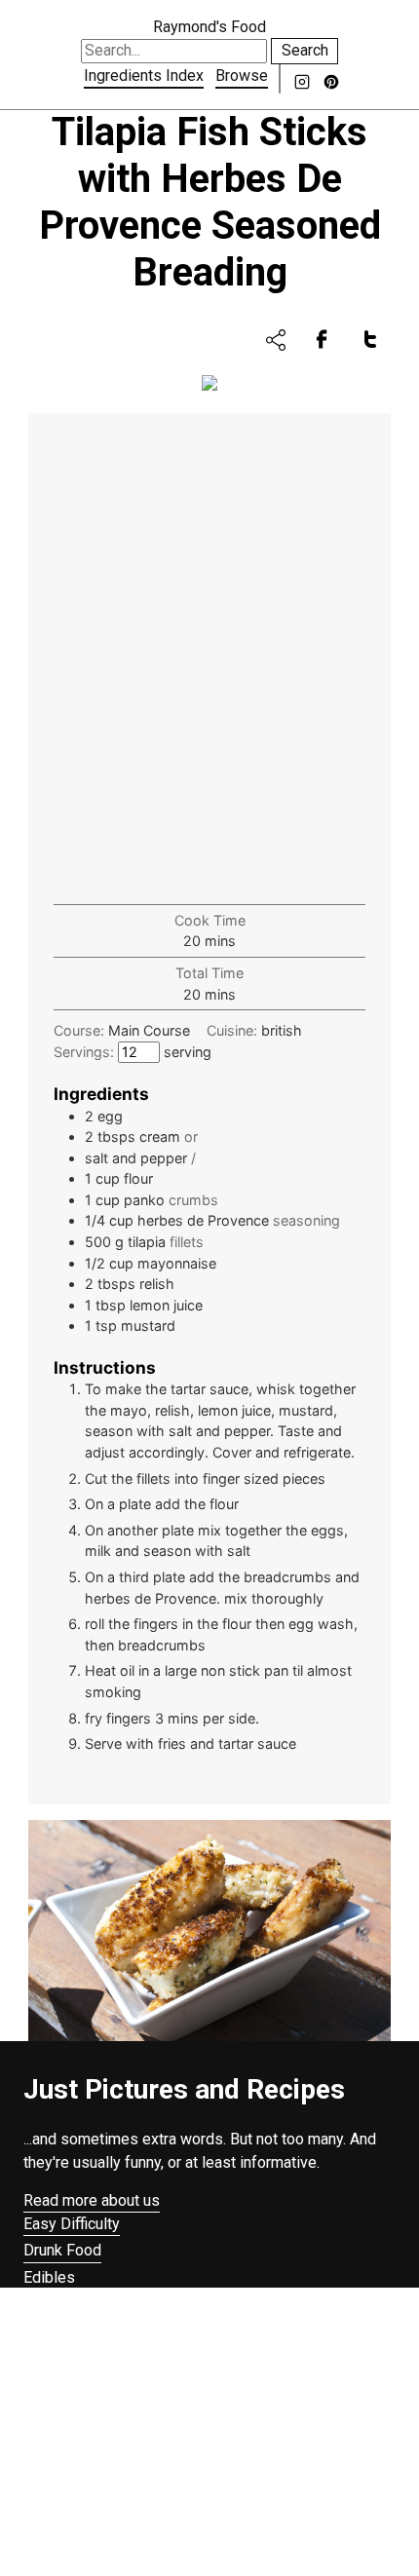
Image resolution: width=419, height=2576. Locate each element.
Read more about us (92, 2200)
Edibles (49, 2277)
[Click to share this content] (276, 340)
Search (305, 50)
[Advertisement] (209, 661)
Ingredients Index (144, 76)
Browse (242, 76)
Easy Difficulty (72, 2224)
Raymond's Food (209, 27)
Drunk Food (62, 2250)
